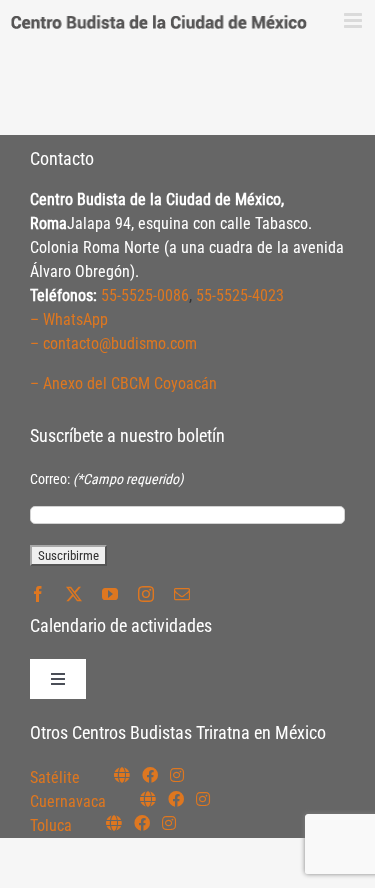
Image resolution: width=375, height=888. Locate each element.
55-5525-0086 (145, 295)
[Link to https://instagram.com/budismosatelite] (177, 775)
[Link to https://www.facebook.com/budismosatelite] (150, 775)
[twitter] (74, 594)
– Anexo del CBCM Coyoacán (123, 383)
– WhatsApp (69, 319)
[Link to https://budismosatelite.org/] (122, 775)
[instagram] (146, 594)
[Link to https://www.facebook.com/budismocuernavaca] (176, 799)
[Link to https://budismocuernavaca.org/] (148, 799)
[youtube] (110, 594)
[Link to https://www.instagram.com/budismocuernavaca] (203, 799)
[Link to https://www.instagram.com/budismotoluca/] (169, 823)
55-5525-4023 (240, 295)
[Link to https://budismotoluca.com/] (114, 823)
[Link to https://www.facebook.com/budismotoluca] (142, 823)
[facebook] (38, 594)
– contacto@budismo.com (113, 343)
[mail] (182, 594)
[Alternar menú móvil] (354, 20)
